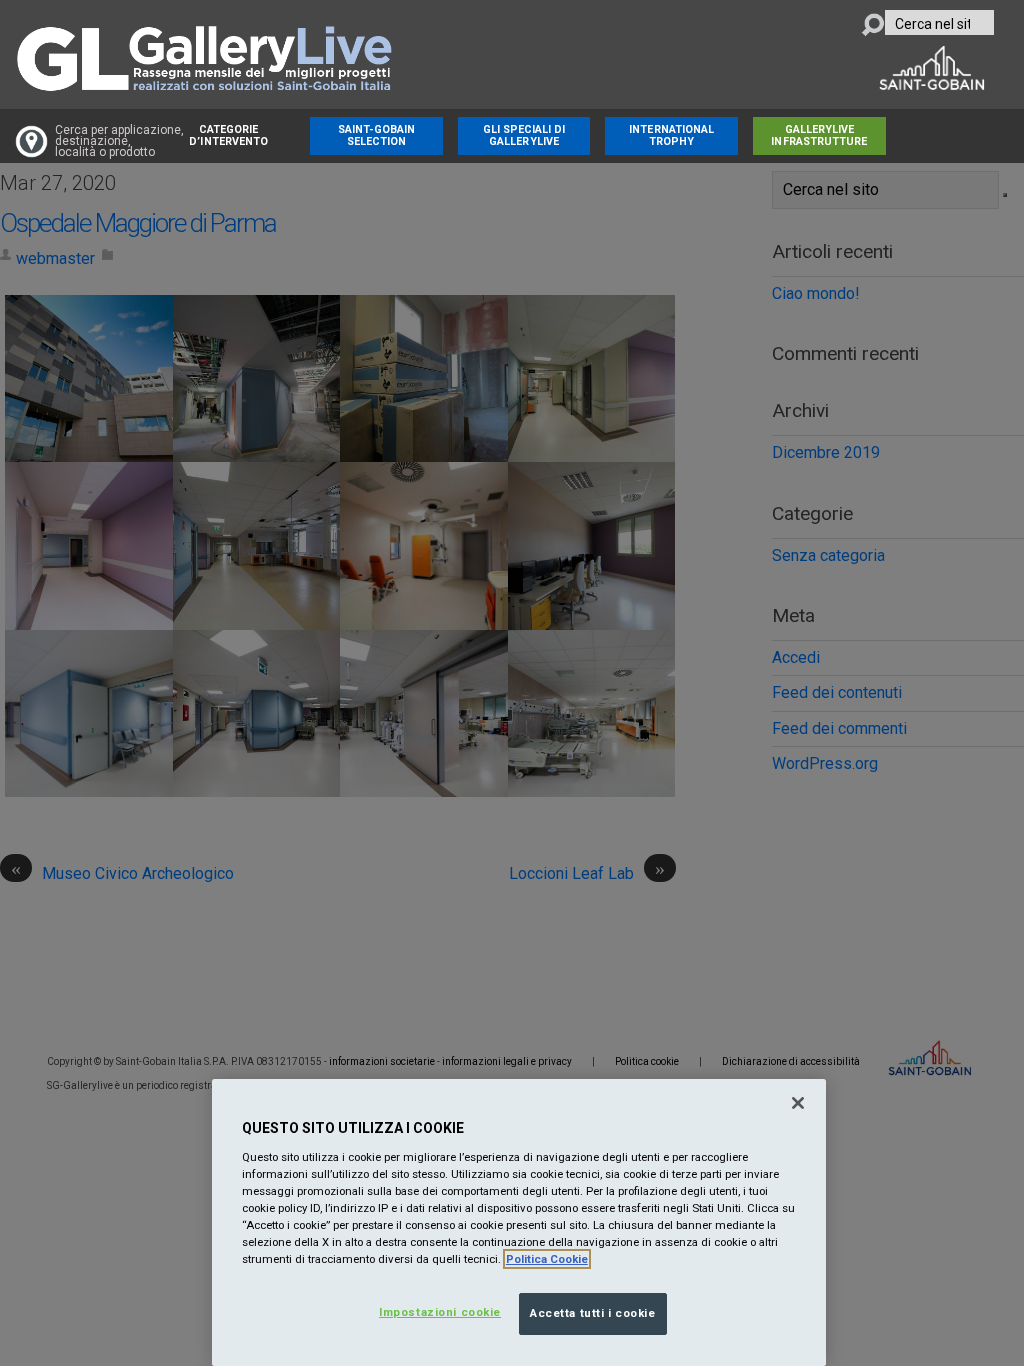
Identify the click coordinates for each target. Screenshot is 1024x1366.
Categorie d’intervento (228, 135)
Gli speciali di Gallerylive (524, 135)
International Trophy (671, 135)
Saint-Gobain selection (377, 135)
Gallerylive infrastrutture (819, 135)
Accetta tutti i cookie (593, 1313)
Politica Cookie (547, 1259)
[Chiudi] (798, 1103)
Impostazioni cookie (440, 1312)
